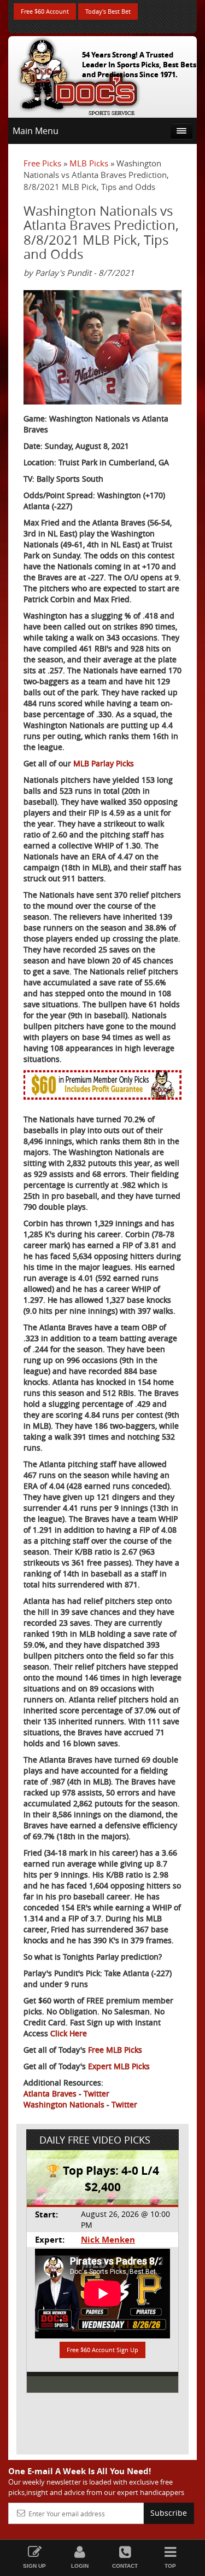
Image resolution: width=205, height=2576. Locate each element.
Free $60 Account (45, 11)
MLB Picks (89, 163)
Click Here (69, 2033)
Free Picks (42, 163)
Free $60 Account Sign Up (102, 2350)
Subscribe (169, 2513)
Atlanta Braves (50, 2093)
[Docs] (79, 74)
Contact (125, 2566)
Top (170, 2566)
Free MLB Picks (115, 2050)
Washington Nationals (64, 2104)
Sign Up (34, 2566)
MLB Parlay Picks (104, 763)
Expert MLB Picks (119, 2066)
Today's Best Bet (108, 11)
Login (80, 2566)
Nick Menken (108, 2240)
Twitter (96, 2093)
